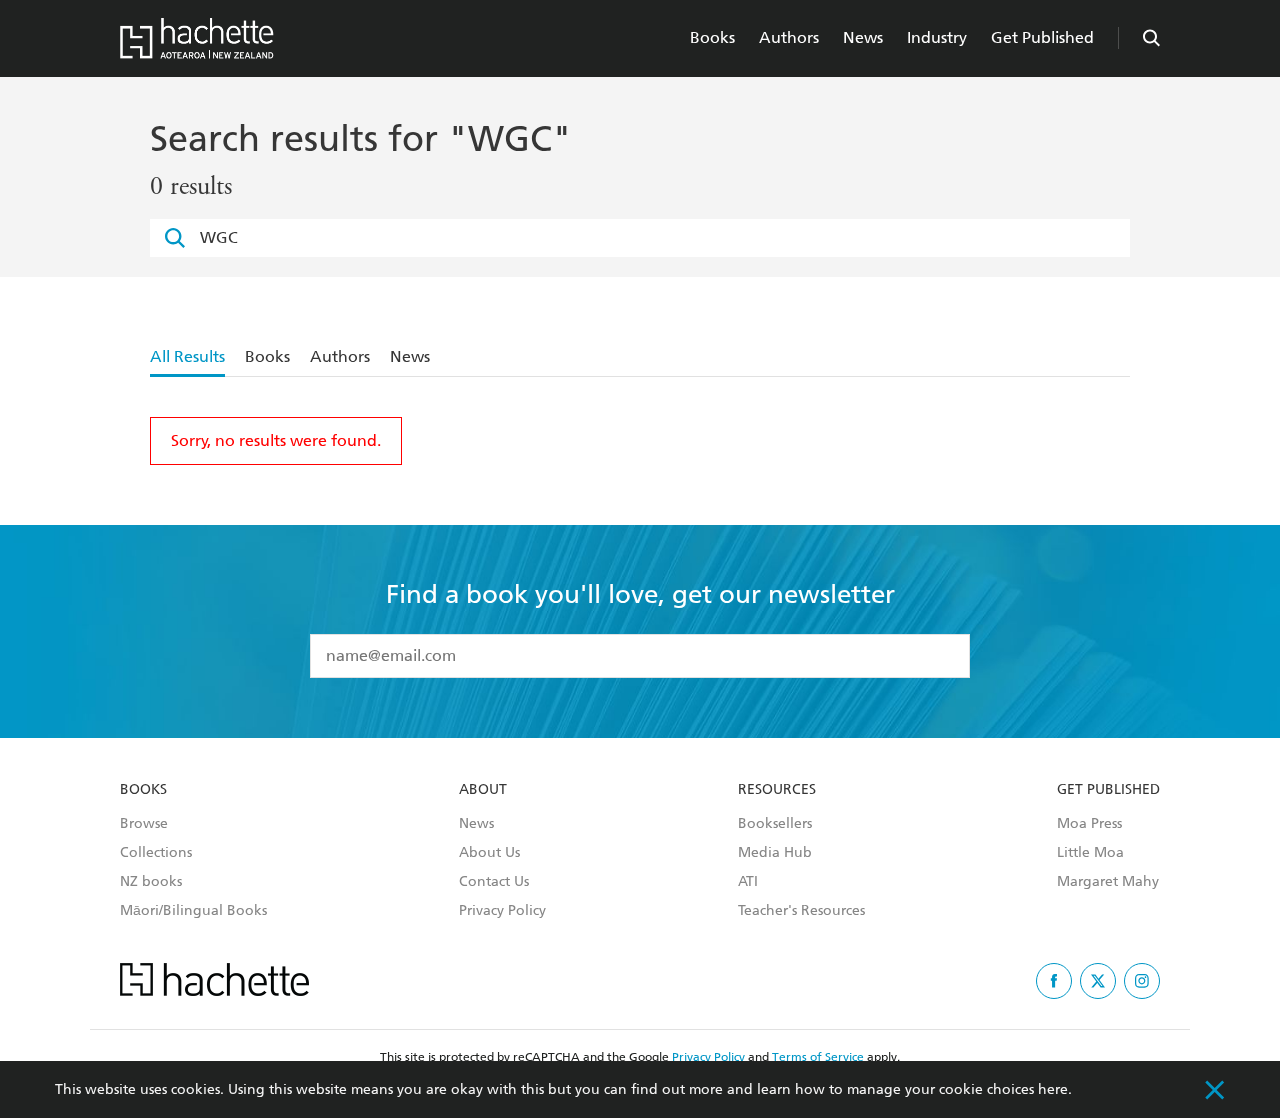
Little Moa (1090, 853)
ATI (748, 882)
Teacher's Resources (801, 911)
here (1053, 1089)
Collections (156, 853)
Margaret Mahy (1108, 882)
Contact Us (494, 882)
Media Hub (775, 853)
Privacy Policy (502, 911)
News (863, 37)
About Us (489, 853)
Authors (789, 37)
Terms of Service (818, 1057)
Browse (144, 824)
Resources (777, 790)
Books (712, 37)
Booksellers (775, 824)
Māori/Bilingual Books (193, 911)
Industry (937, 37)
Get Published (1042, 37)
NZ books (151, 882)
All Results (187, 356)
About (483, 790)
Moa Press (1089, 824)
